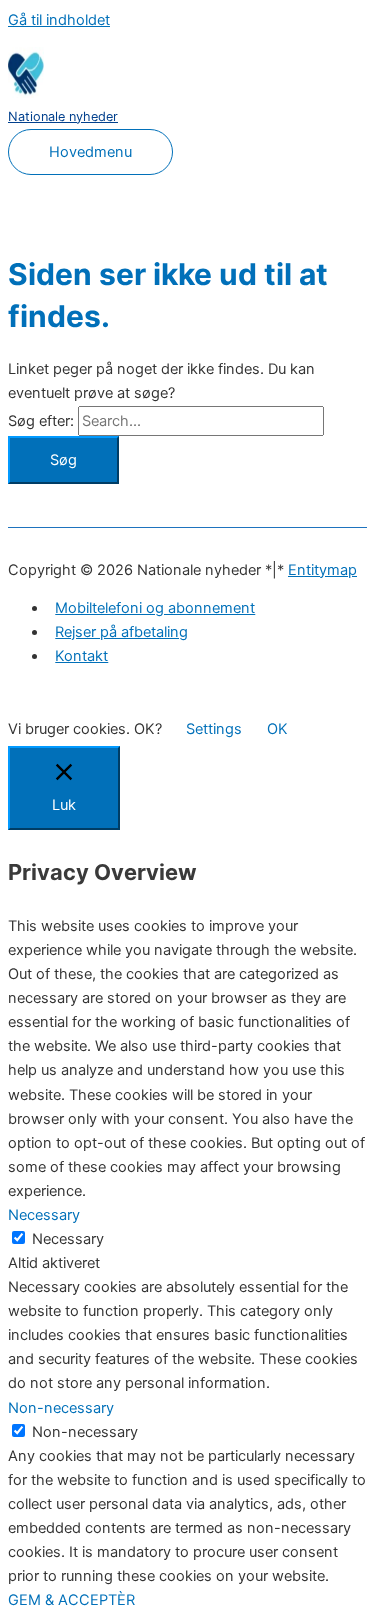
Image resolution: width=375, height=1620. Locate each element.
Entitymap (322, 570)
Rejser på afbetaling (121, 632)
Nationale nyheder (63, 116)
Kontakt (81, 656)
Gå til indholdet (59, 20)
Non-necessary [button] (61, 1408)
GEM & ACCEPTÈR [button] (71, 1600)
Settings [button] (214, 729)
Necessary (68, 1239)
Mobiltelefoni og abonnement (155, 608)
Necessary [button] (44, 1215)
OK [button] (277, 729)
